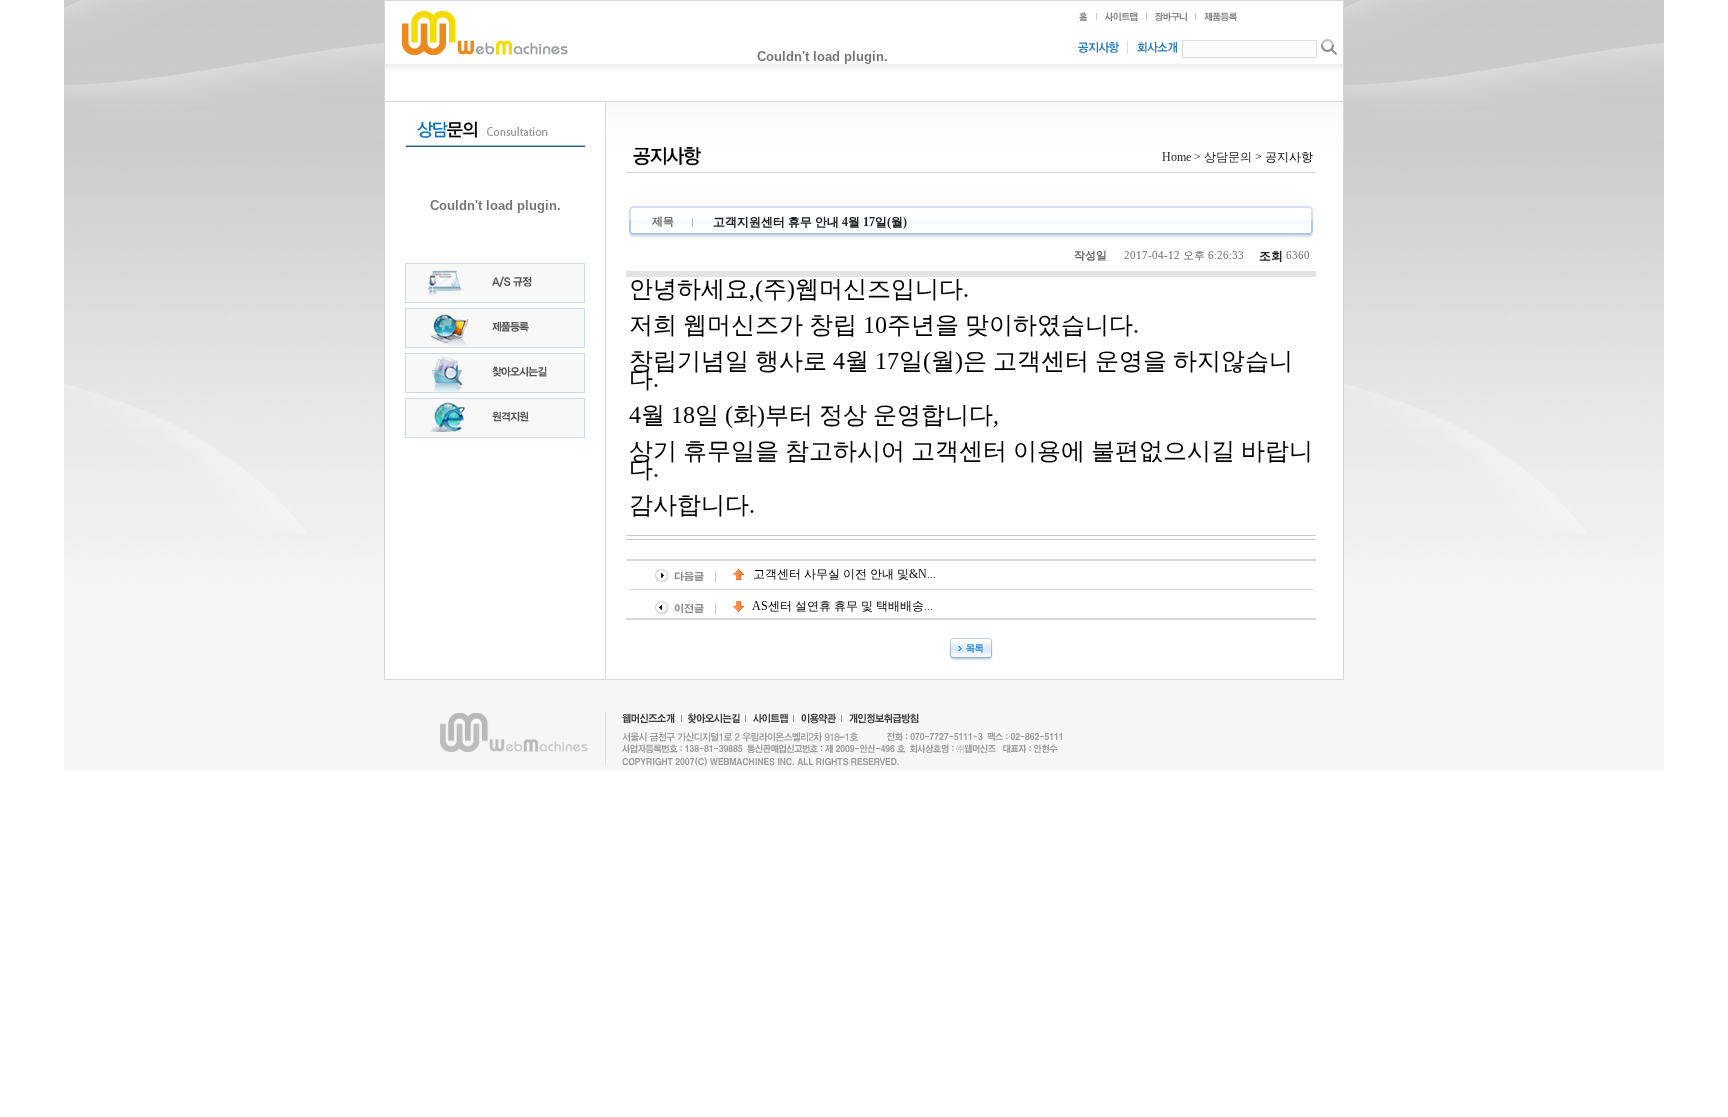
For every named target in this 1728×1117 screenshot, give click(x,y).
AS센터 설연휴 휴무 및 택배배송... (841, 606)
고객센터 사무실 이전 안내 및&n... (843, 574)
